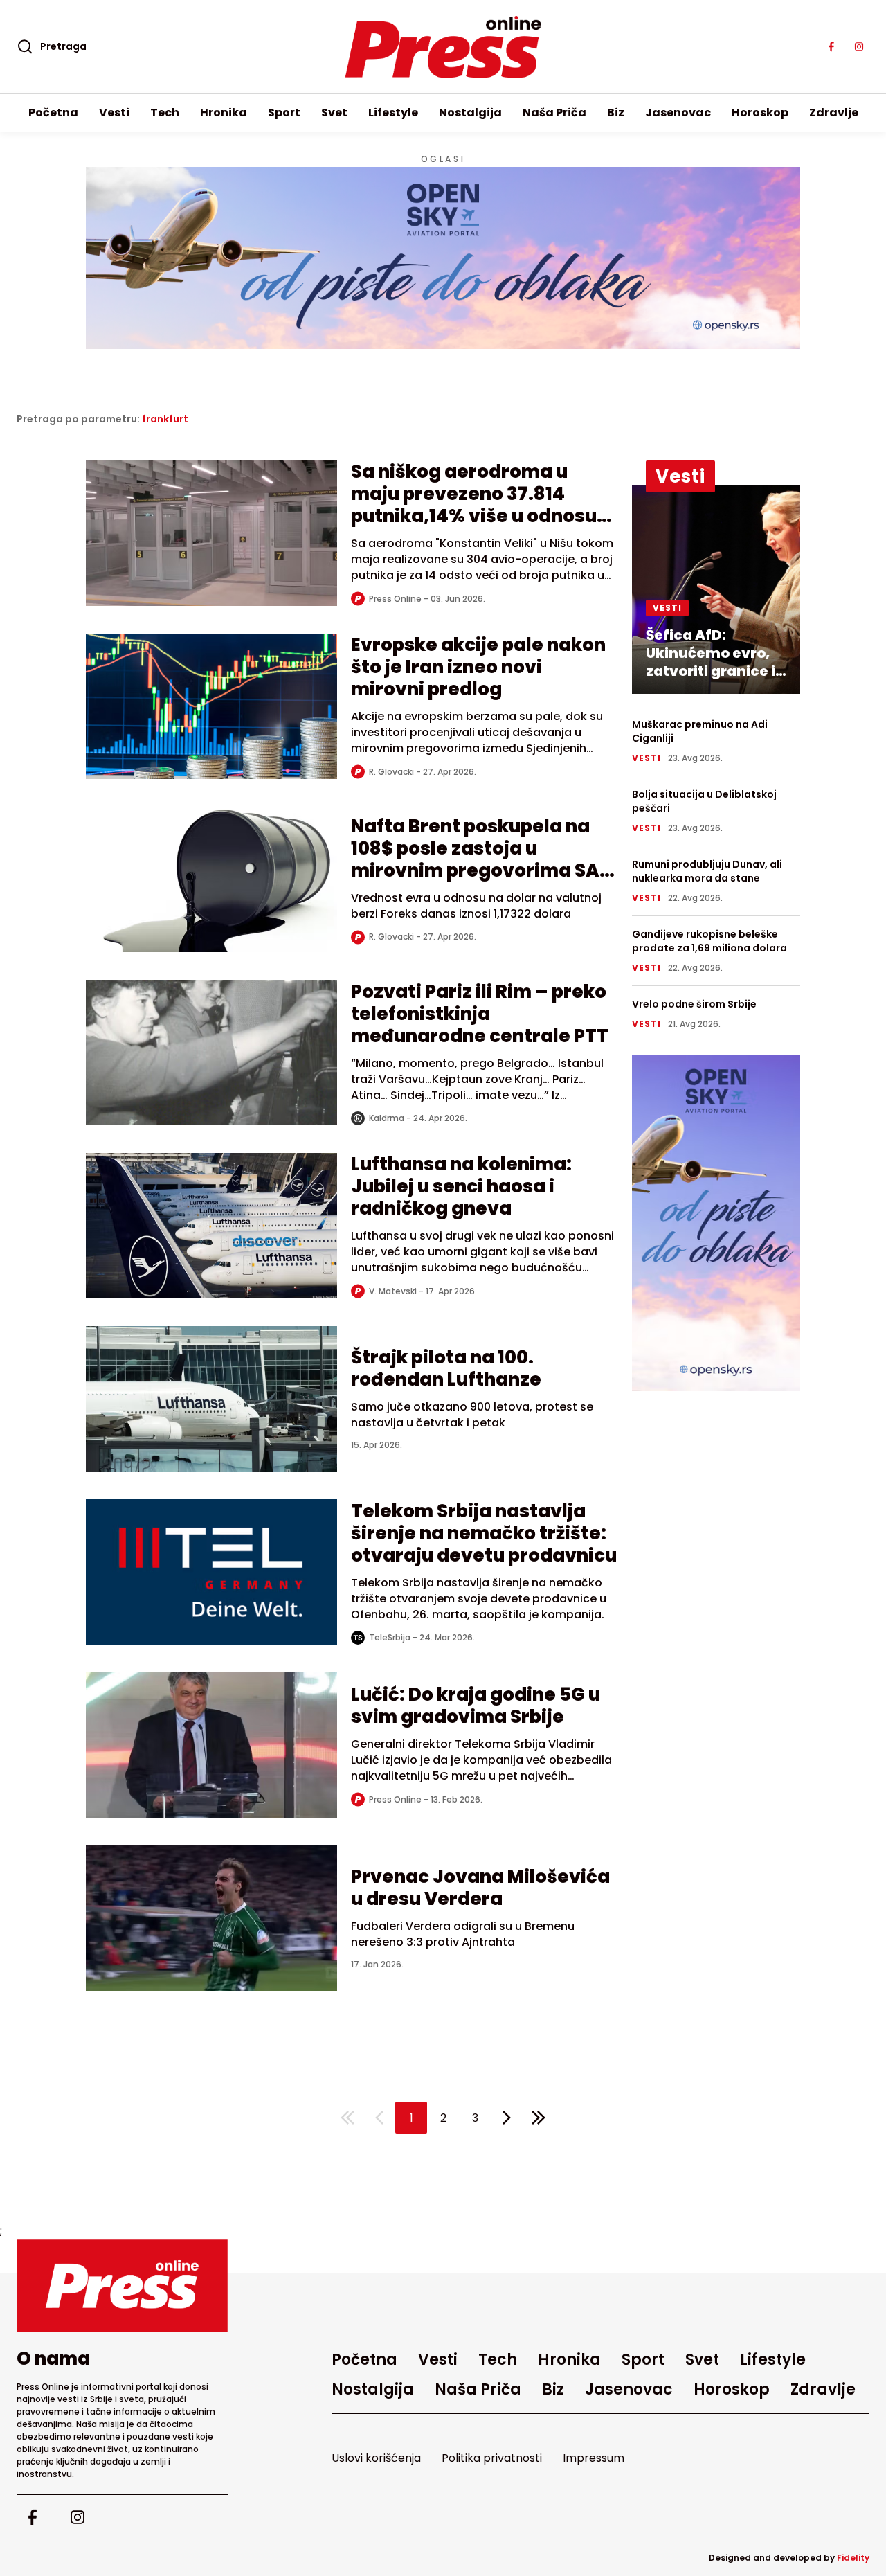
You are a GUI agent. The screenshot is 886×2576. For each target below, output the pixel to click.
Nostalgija (470, 113)
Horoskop (760, 113)
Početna (53, 113)
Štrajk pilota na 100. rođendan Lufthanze (446, 1368)
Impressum (594, 2458)
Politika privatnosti (492, 2458)
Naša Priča (554, 113)
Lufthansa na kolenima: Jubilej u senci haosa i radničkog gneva (461, 1186)
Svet (334, 113)
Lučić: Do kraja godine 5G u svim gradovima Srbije (476, 1706)
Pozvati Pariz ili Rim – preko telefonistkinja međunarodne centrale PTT (480, 1014)
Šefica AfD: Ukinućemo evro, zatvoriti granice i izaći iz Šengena (711, 662)
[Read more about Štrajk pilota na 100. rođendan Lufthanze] (211, 1399)
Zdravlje (834, 113)
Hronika (224, 113)
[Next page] (507, 2118)
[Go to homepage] (122, 2286)
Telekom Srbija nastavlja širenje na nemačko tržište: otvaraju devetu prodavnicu (484, 1533)
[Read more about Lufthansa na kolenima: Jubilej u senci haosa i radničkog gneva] (211, 1226)
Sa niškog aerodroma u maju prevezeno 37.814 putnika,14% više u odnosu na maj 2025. (474, 505)
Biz (616, 113)
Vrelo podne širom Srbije (694, 1004)
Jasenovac (678, 113)
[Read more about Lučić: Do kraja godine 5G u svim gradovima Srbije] (211, 1745)
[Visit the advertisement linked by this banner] (443, 258)
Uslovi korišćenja (376, 2458)
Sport (284, 113)
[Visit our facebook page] (831, 47)
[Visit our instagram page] (859, 47)
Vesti (114, 113)
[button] (411, 2118)
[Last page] (539, 2118)
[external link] (716, 1223)
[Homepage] (443, 47)
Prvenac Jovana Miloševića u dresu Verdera (480, 1888)
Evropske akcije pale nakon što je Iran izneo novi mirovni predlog (478, 667)
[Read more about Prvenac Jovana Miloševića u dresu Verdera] (211, 1918)
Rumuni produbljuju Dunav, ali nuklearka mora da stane (707, 871)
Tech (165, 113)
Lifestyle (393, 113)
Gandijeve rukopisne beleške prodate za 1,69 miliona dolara (709, 941)
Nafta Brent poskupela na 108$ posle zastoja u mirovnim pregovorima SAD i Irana (482, 859)
